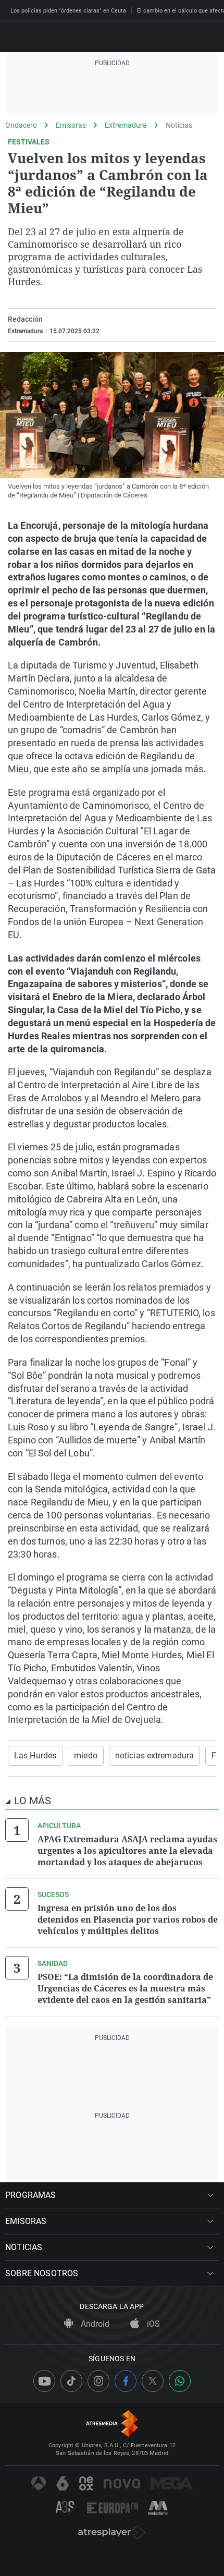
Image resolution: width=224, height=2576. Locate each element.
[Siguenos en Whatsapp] (180, 2381)
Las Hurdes (35, 1755)
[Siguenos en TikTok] (71, 2381)
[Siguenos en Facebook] (126, 2381)
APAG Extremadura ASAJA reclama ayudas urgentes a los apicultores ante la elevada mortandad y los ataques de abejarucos (127, 1851)
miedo (86, 1755)
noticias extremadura (154, 1755)
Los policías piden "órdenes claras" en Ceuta (68, 11)
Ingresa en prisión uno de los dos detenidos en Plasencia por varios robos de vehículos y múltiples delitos (128, 1919)
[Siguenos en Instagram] (98, 2381)
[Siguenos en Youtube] (44, 2381)
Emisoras (71, 125)
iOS (152, 2324)
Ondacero (21, 125)
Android (94, 2324)
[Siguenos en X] (153, 2381)
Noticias (179, 125)
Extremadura (126, 125)
